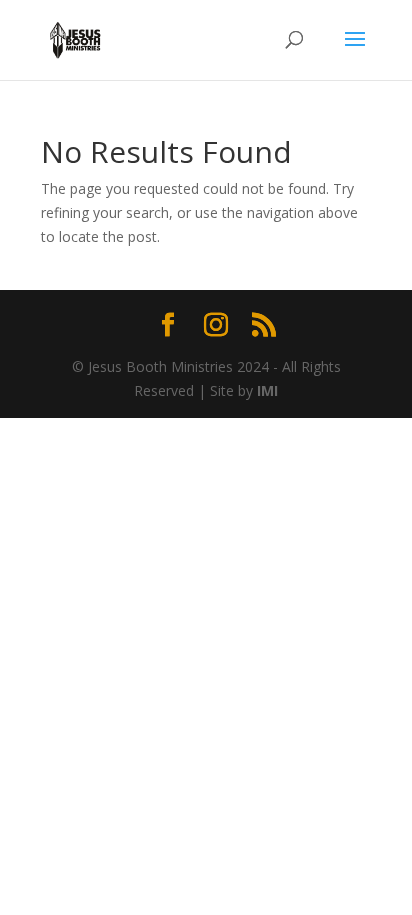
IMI (267, 390)
